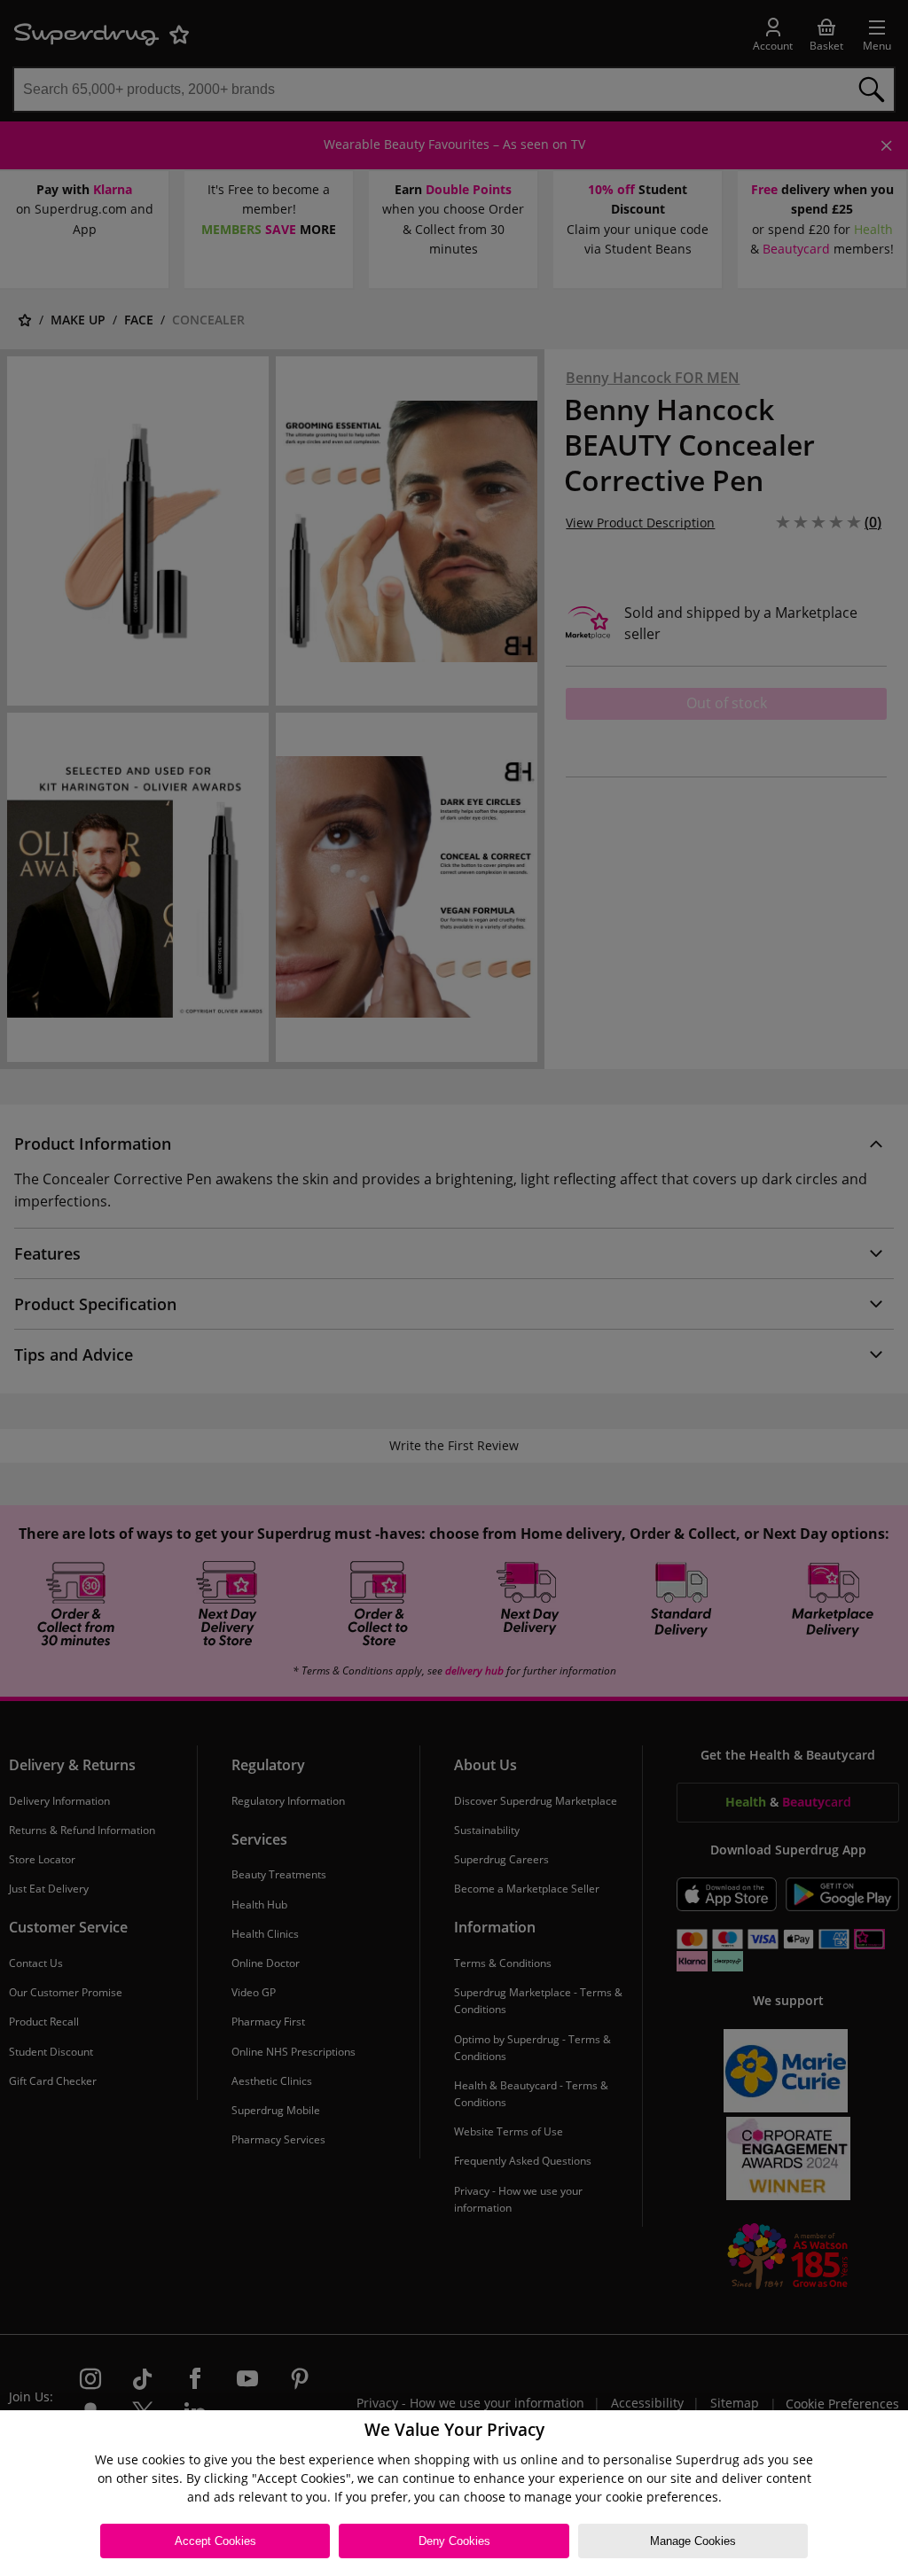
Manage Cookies (693, 2541)
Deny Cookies (454, 2541)
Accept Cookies (215, 2541)
